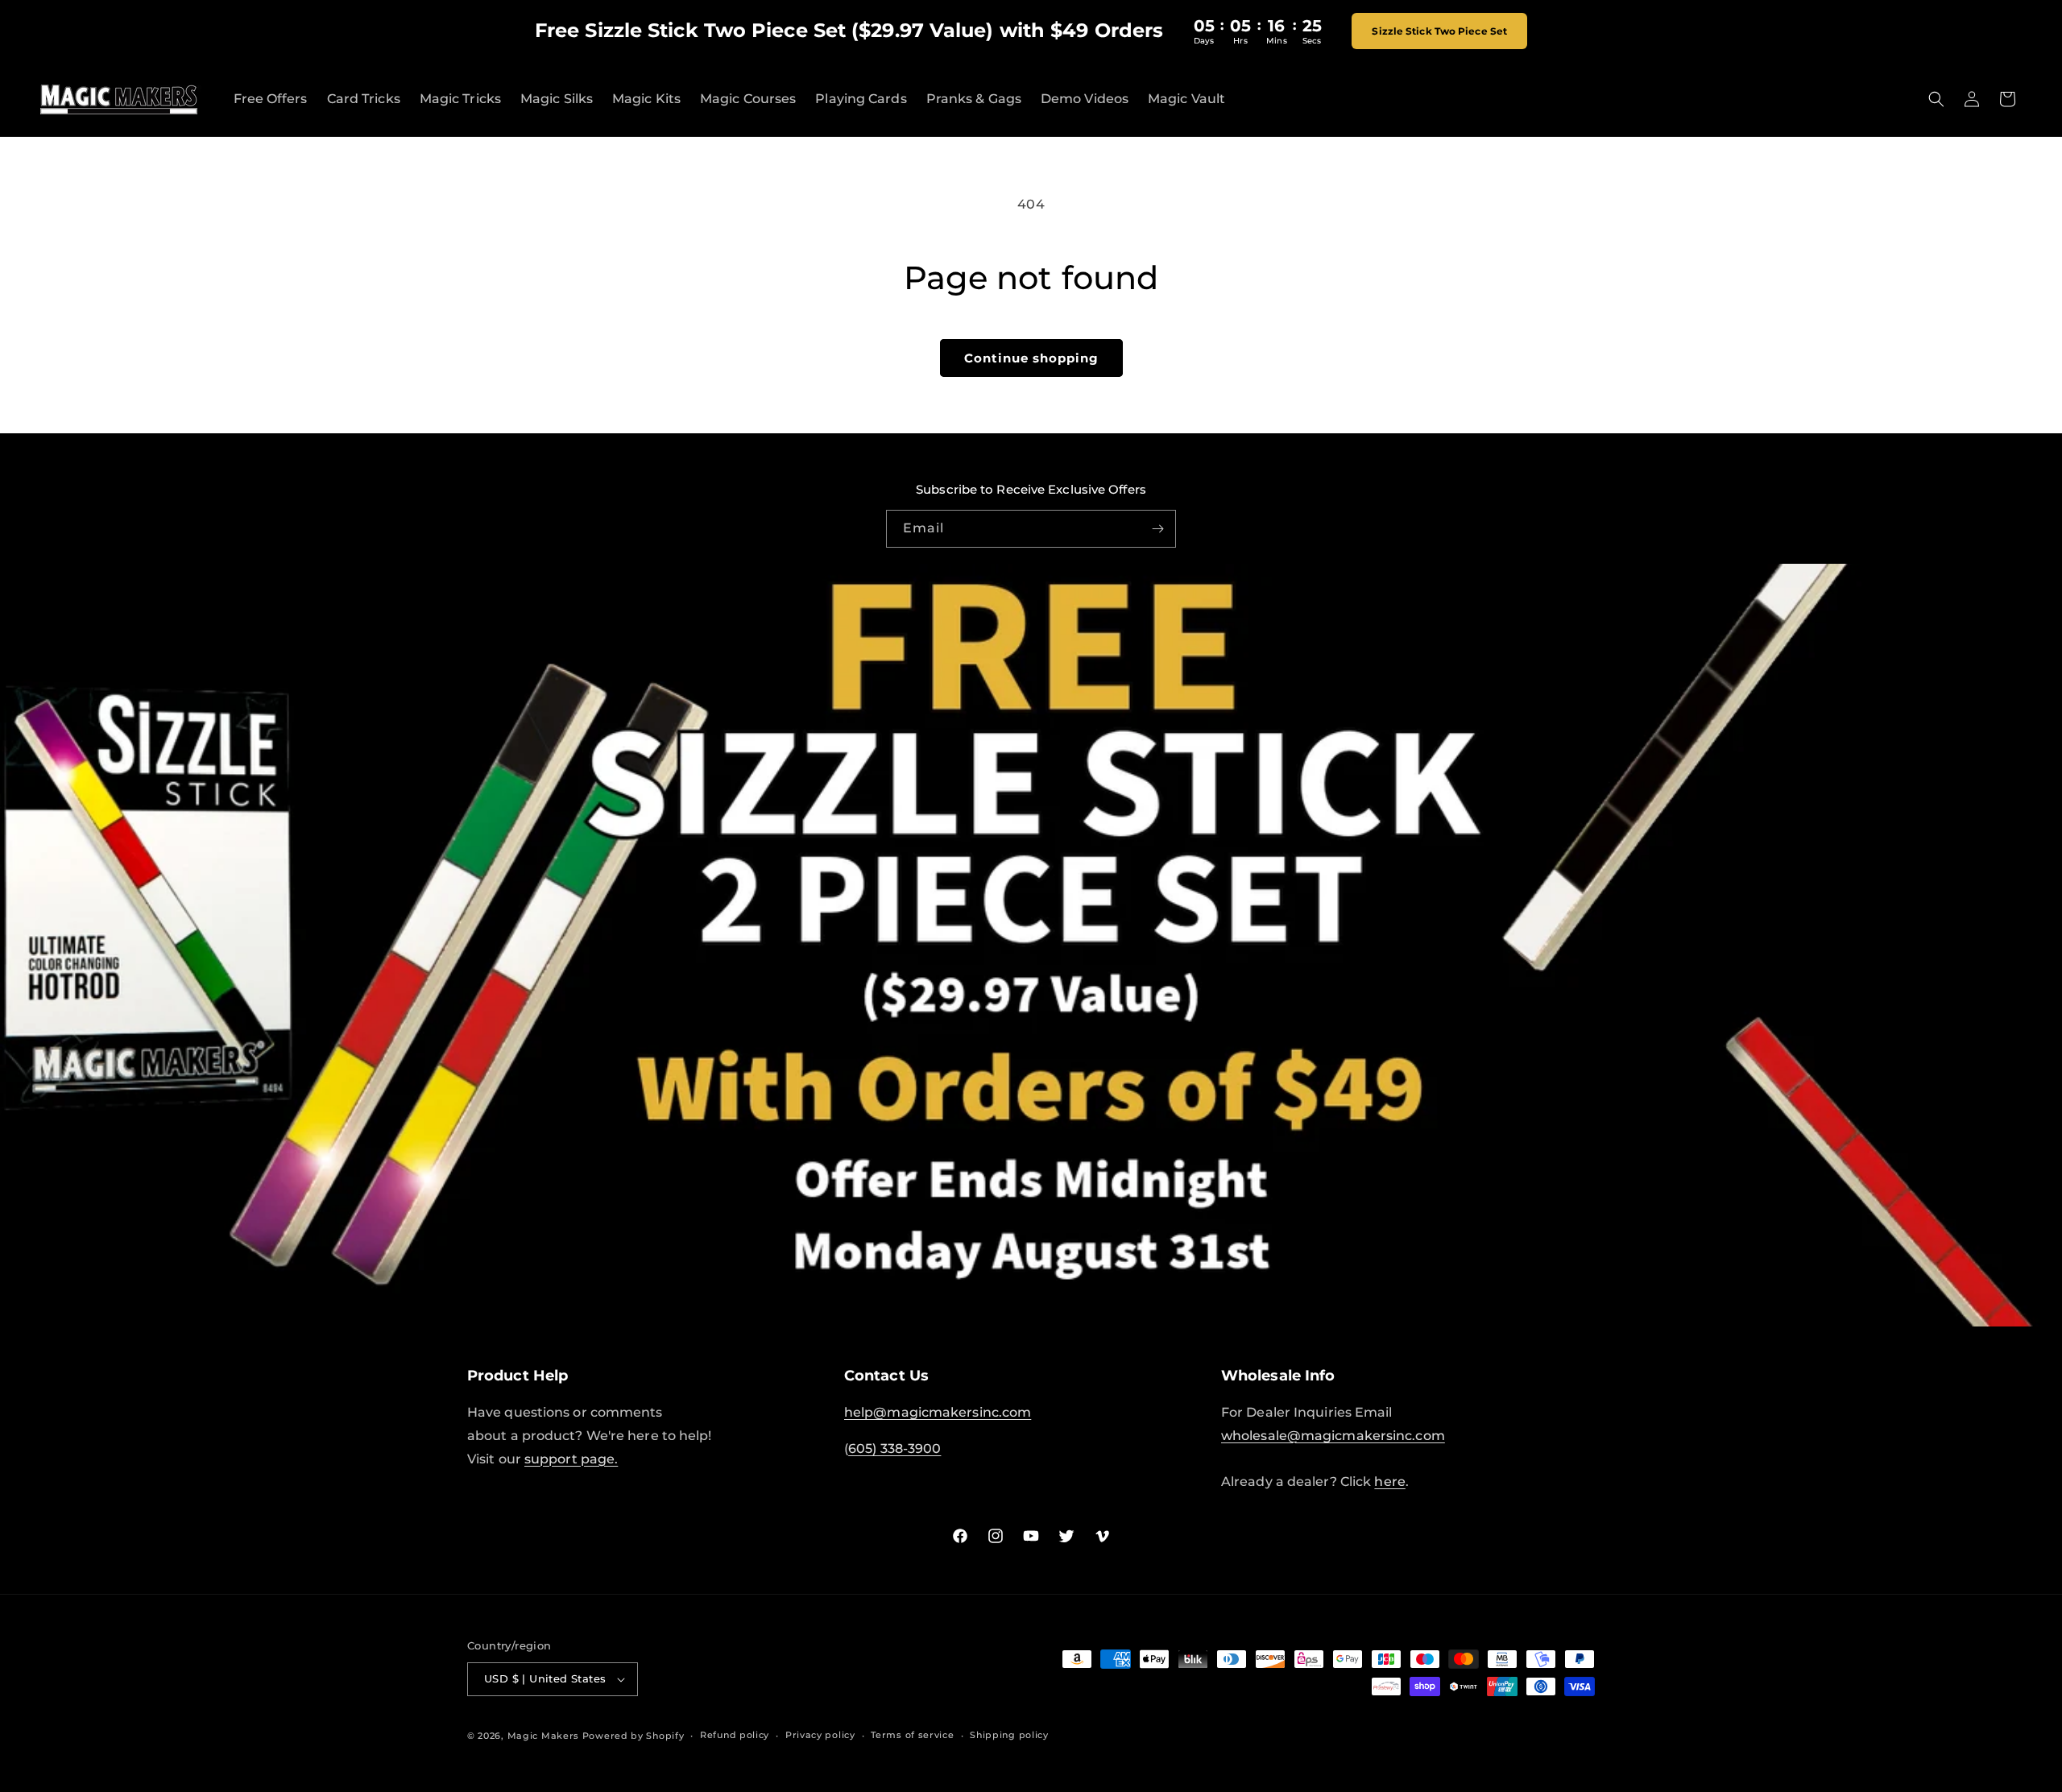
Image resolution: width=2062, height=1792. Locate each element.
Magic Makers (543, 1736)
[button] (1936, 99)
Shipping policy (1009, 1735)
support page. (571, 1459)
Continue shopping (1031, 358)
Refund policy (735, 1735)
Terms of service (912, 1735)
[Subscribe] (1157, 529)
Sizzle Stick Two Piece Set (1440, 31)
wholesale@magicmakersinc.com (1333, 1436)
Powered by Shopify (634, 1736)
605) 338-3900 (894, 1448)
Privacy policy (820, 1735)
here (1389, 1482)
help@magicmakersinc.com (938, 1412)
